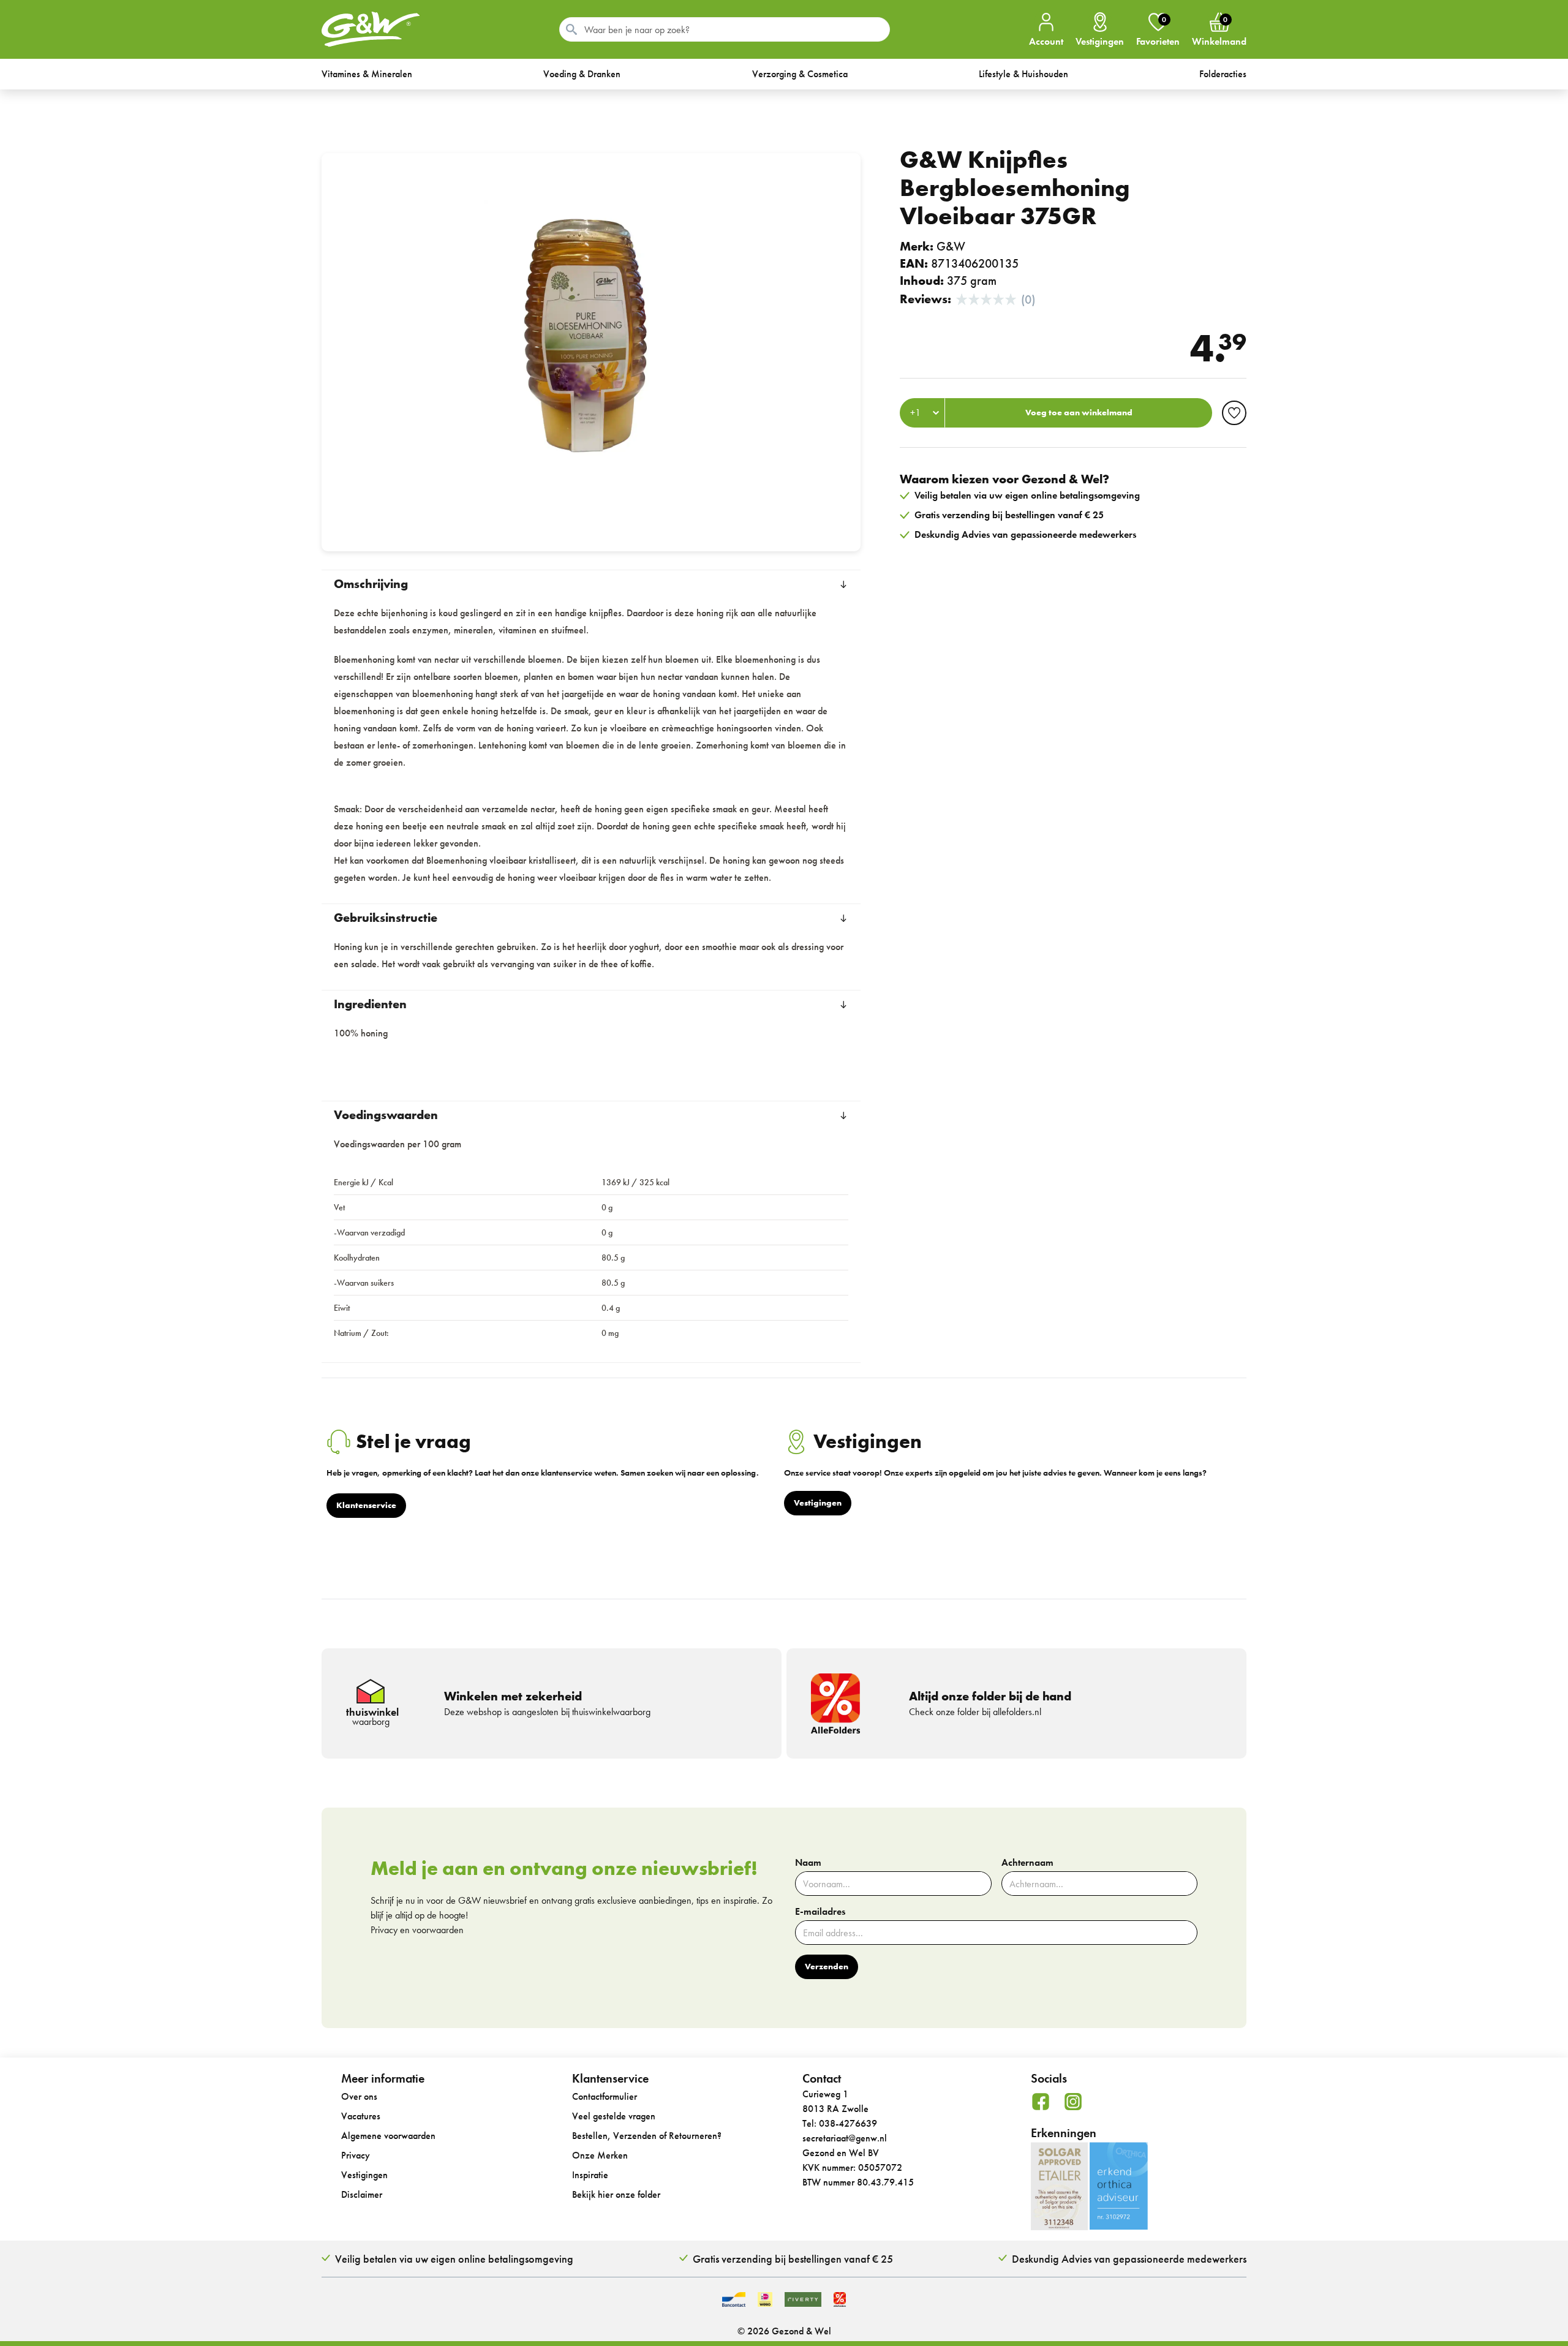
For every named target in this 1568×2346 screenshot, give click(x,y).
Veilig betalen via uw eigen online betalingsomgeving (454, 2259)
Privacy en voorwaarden (417, 1930)
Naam (808, 1863)
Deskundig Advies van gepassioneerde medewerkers (1129, 2259)
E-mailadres (820, 1912)
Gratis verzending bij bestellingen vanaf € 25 (793, 2259)
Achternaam (1027, 1863)
